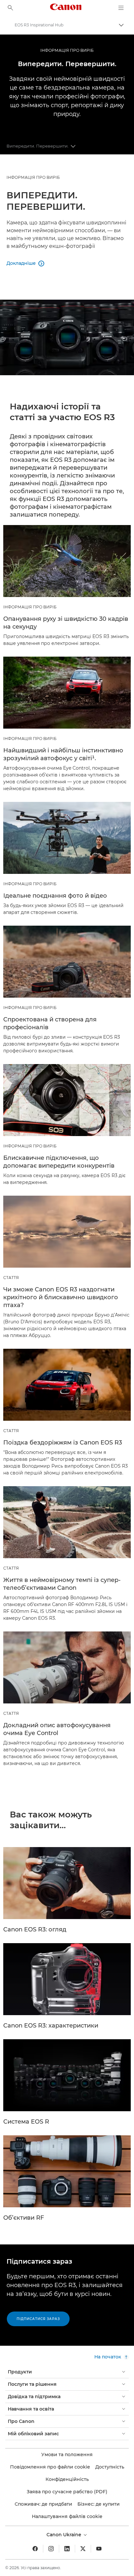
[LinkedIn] (67, 2549)
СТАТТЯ (11, 1278)
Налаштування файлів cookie (67, 2516)
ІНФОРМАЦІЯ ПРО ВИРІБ (67, 50)
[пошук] (10, 8)
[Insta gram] (51, 2549)
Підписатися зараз (38, 2319)
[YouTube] (99, 2549)
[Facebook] (35, 2549)
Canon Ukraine (65, 2535)
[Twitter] (83, 2549)
